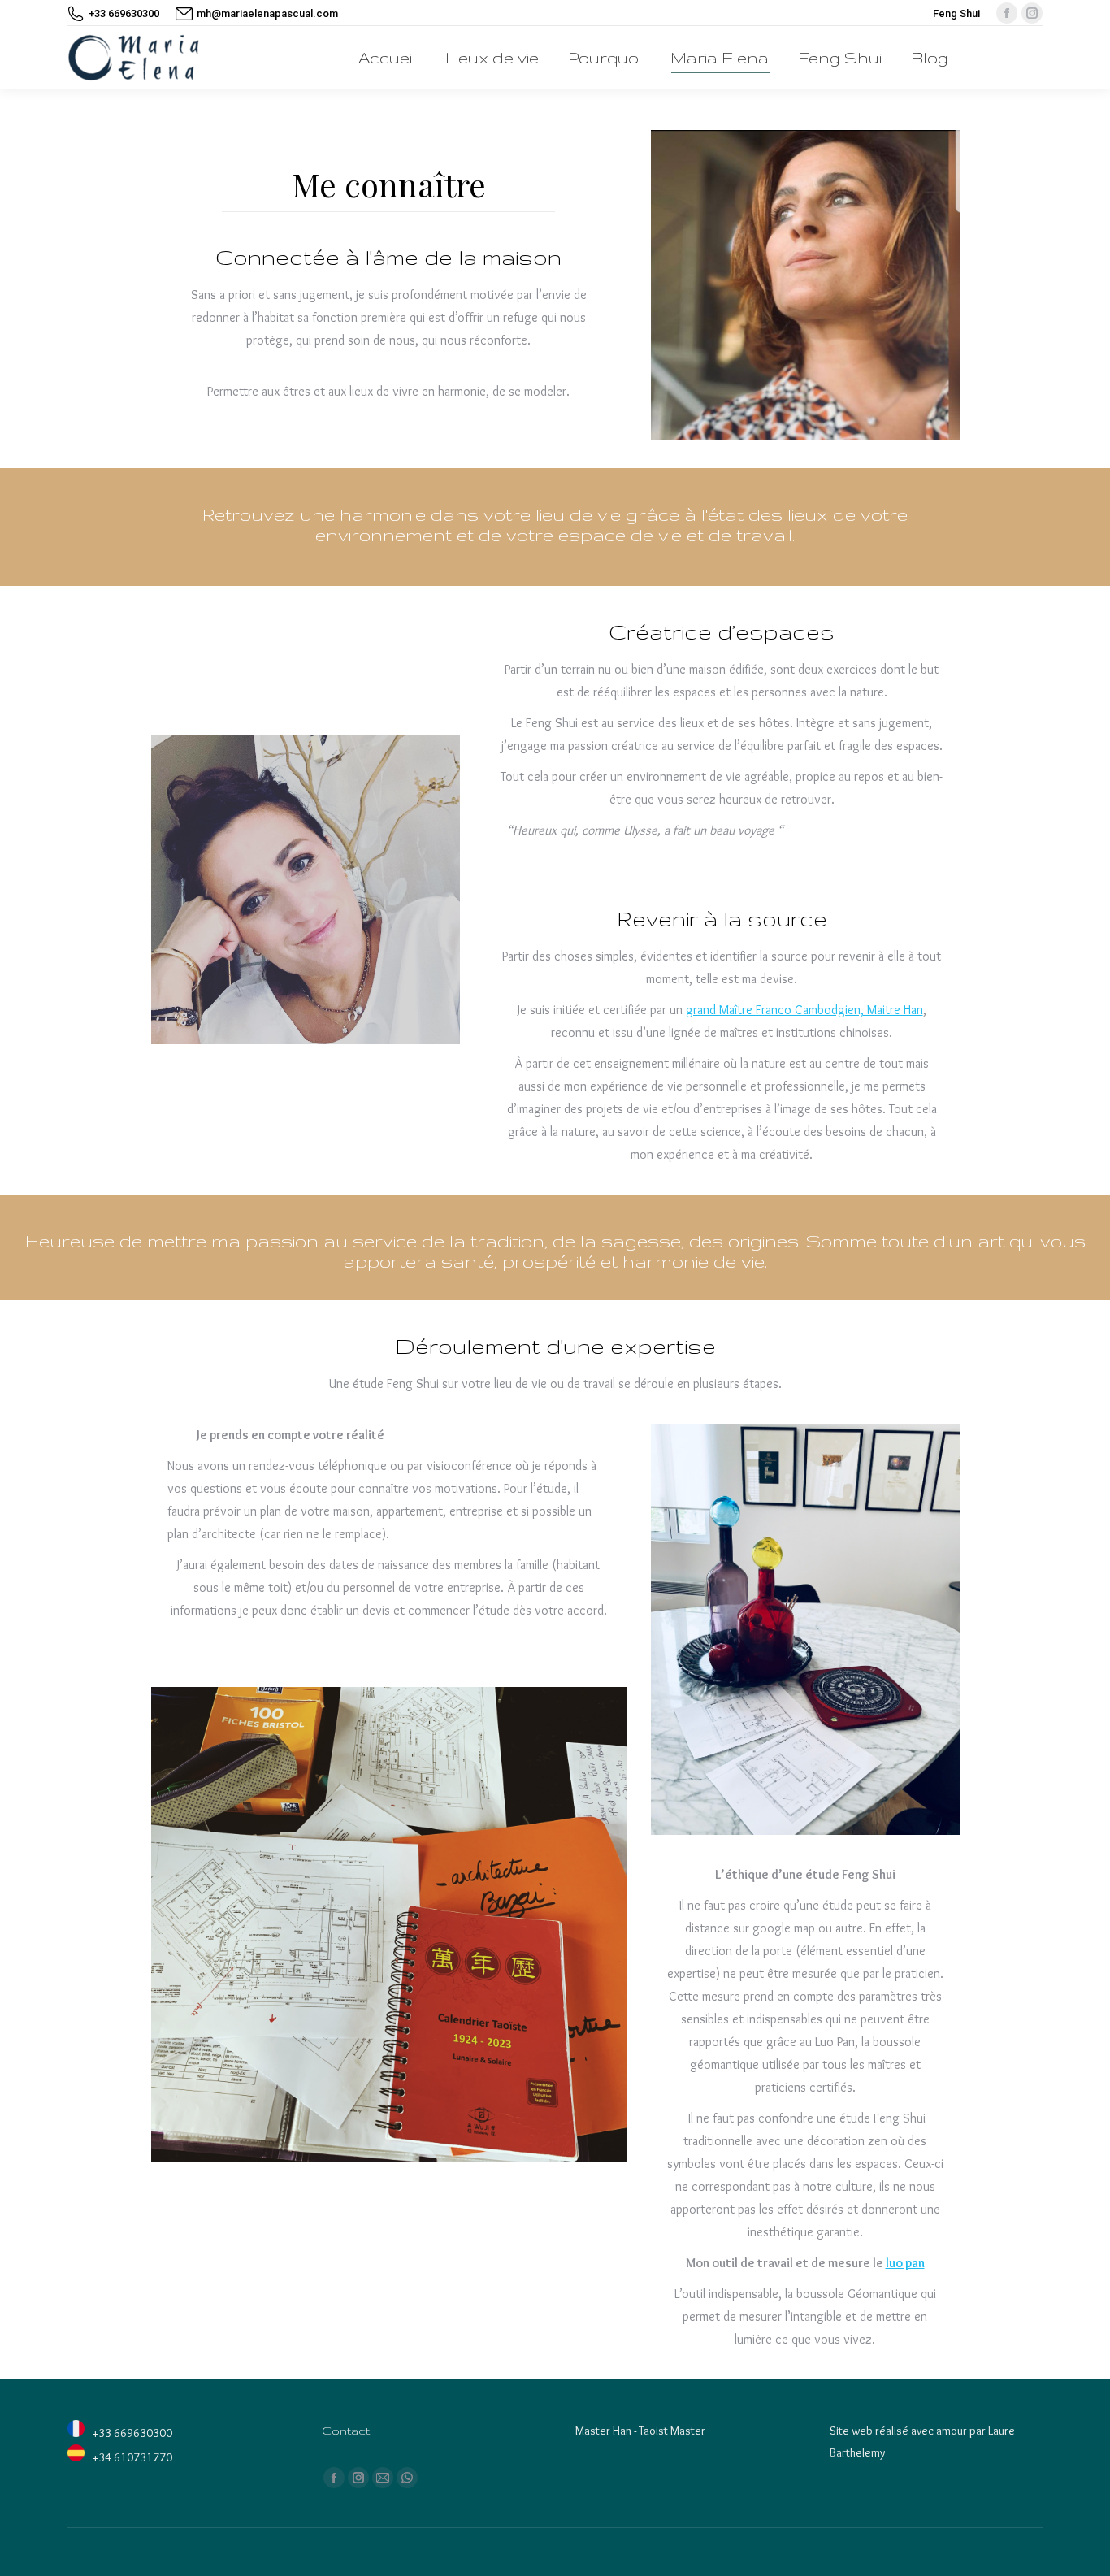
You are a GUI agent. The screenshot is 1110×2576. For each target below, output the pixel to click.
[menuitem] (387, 58)
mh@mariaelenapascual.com (267, 13)
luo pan (905, 2263)
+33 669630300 (124, 13)
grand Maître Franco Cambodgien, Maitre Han (804, 1010)
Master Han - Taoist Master (640, 2431)
